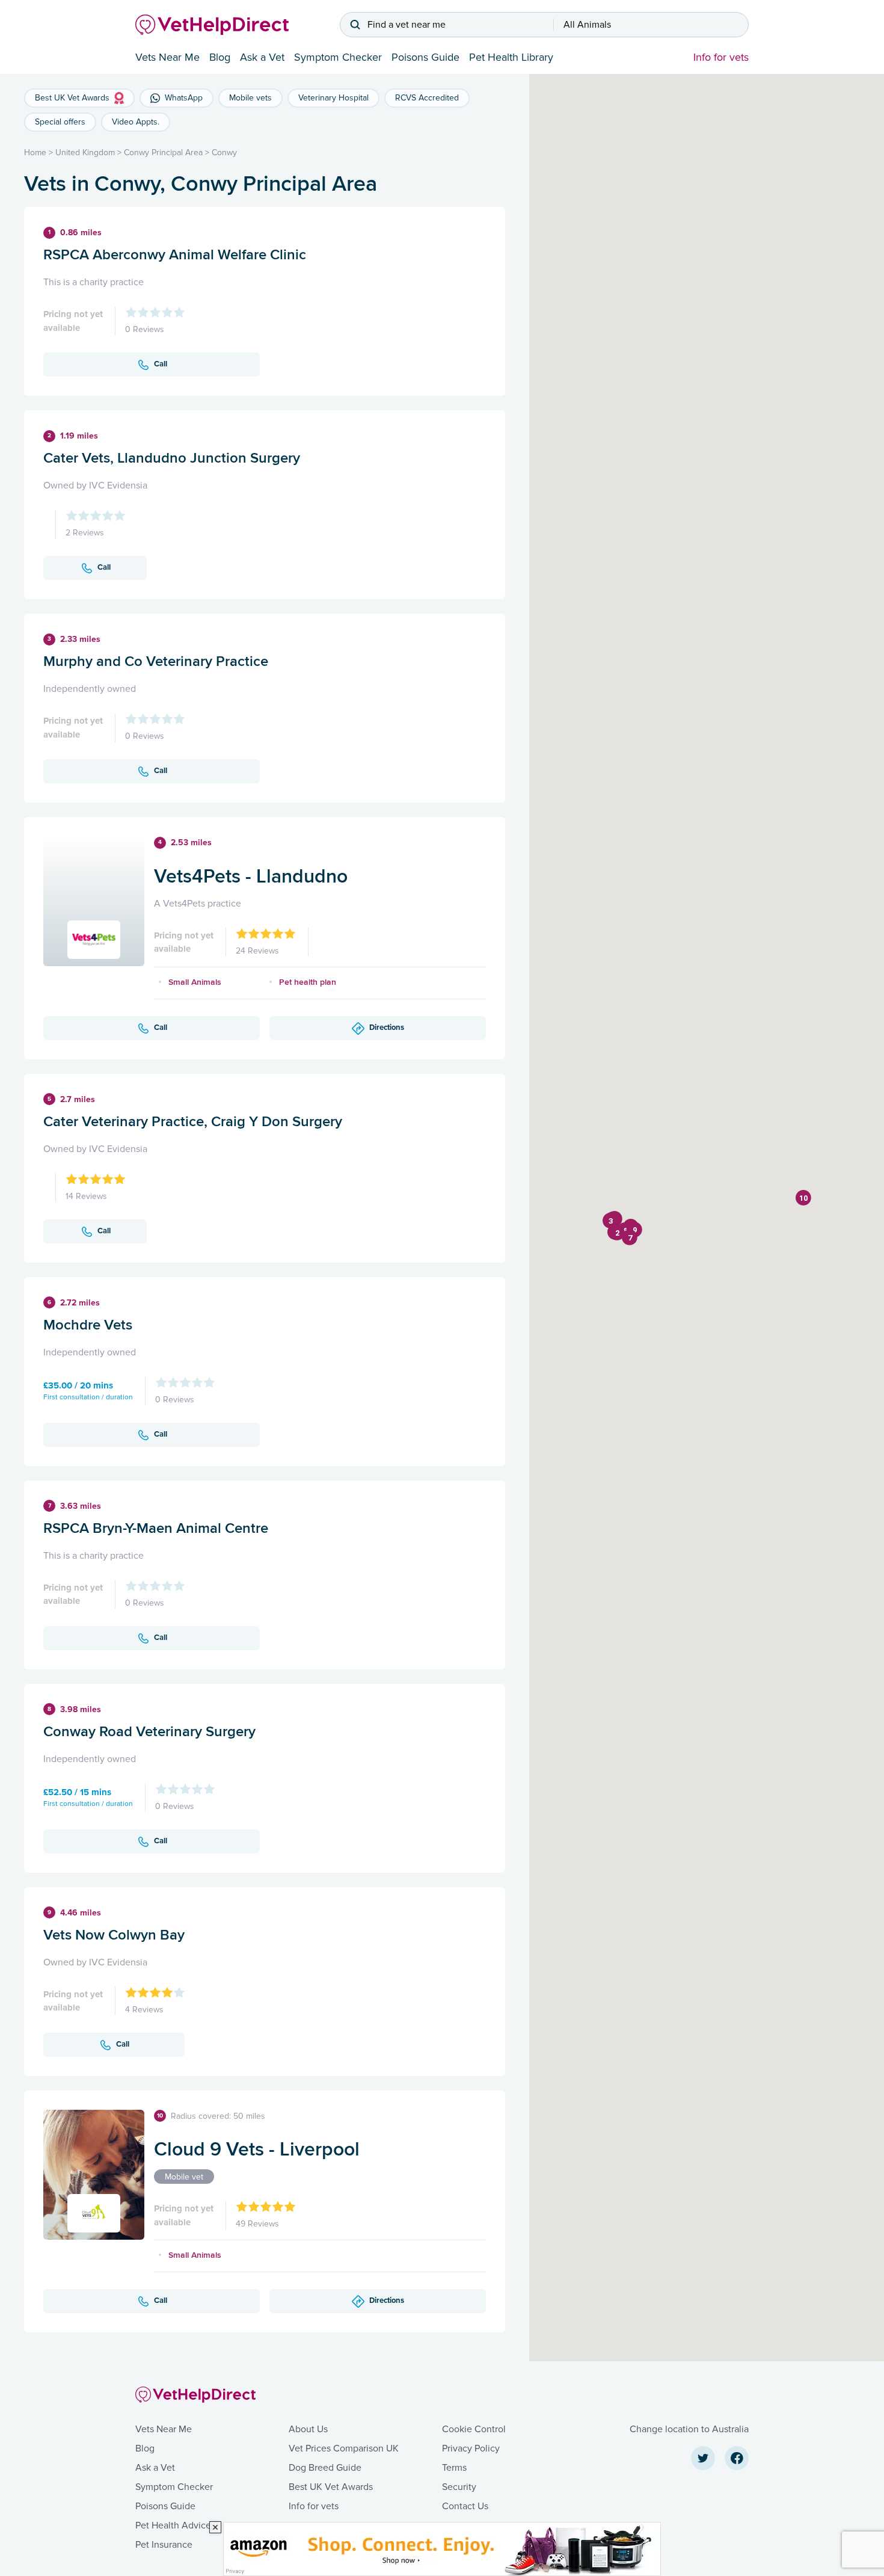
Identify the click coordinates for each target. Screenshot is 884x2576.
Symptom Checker (338, 57)
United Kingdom (85, 153)
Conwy (224, 153)
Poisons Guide (425, 57)
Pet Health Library (511, 57)
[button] (617, 1233)
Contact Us (465, 2506)
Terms (454, 2468)
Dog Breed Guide (325, 2468)
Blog (220, 57)
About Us (308, 2429)
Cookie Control (474, 2429)
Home (35, 153)
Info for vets (721, 57)
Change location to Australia (689, 2429)
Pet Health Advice (173, 2525)
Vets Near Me (167, 57)
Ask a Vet (262, 57)
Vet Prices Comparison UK (344, 2448)
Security (459, 2487)
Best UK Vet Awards (331, 2487)
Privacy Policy (471, 2448)
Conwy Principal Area (163, 153)
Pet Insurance (164, 2545)
